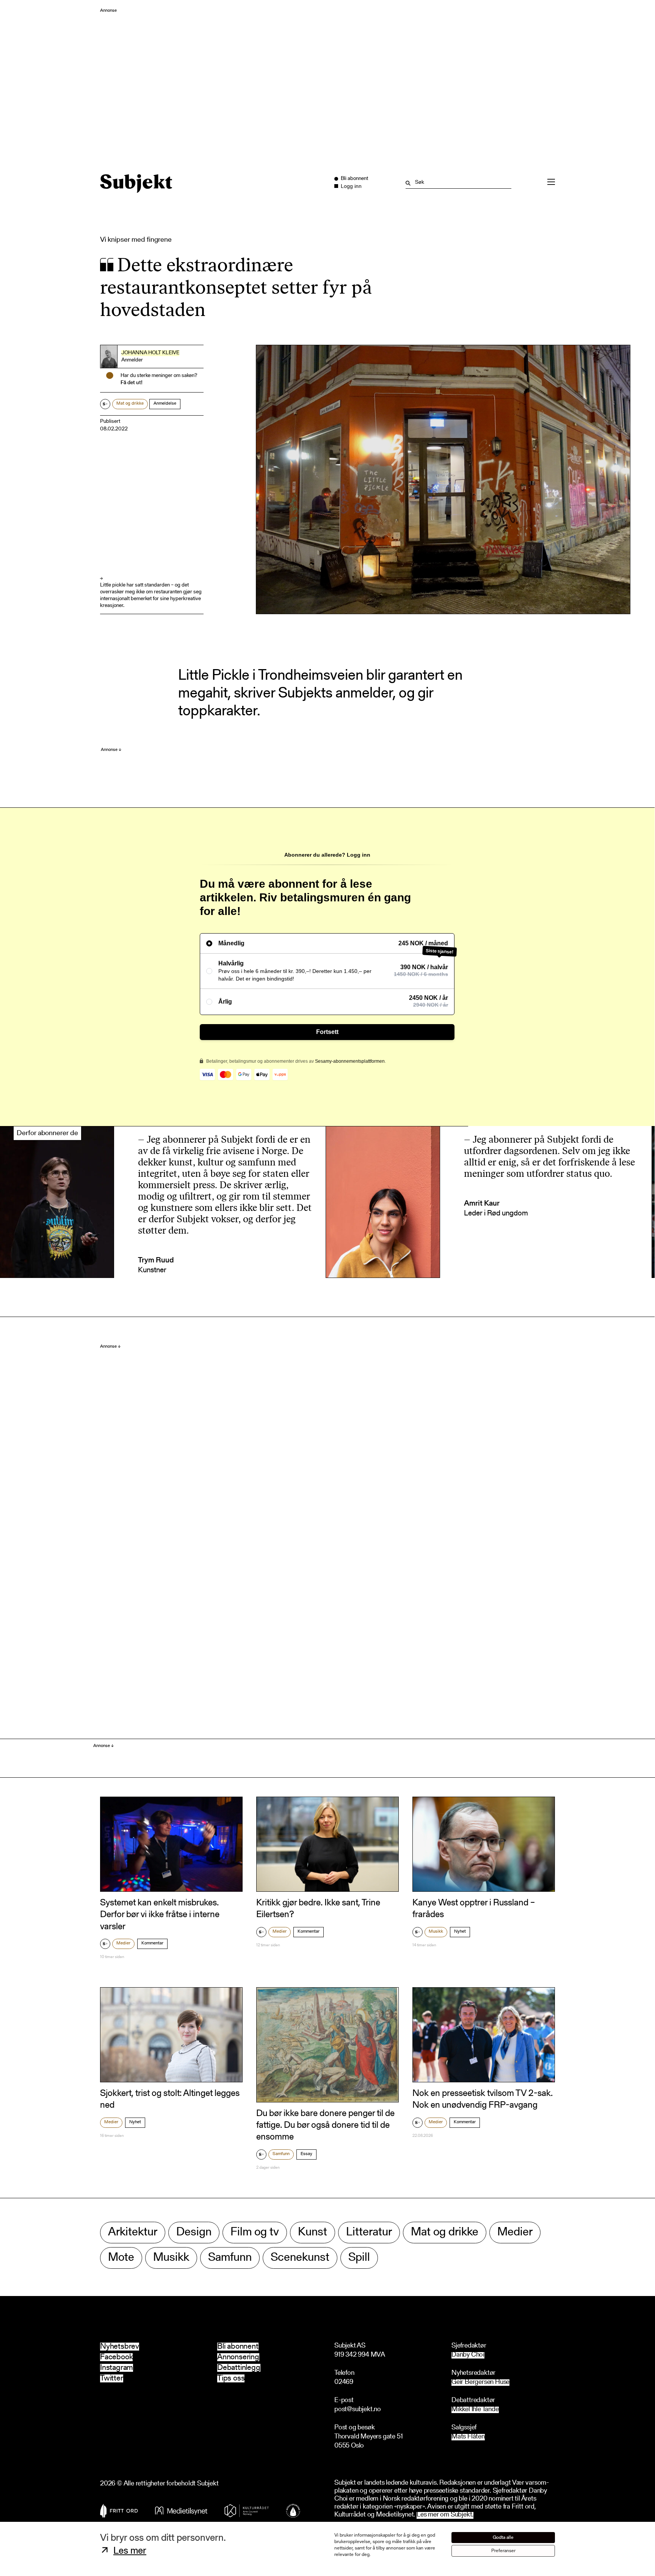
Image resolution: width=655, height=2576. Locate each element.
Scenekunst (300, 2258)
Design (194, 2233)
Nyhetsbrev (120, 2347)
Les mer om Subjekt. (445, 2515)
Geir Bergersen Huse (480, 2383)
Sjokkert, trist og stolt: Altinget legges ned (170, 2100)
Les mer (130, 2551)
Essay (306, 2154)
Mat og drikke (130, 404)
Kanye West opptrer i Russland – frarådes (474, 1909)
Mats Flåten (468, 2437)
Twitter (112, 2378)
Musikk (436, 1932)
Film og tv (255, 2233)
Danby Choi (468, 2355)
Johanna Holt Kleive (150, 353)
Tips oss (231, 2378)
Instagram (117, 2368)
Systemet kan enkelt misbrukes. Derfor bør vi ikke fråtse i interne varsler (160, 1915)
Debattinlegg (239, 2368)
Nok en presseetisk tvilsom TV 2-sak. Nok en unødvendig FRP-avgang (483, 2100)
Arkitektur (133, 2233)
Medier (123, 1943)
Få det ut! (132, 383)
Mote (121, 2258)
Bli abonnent (238, 2347)
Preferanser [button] (503, 2551)
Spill (359, 2258)
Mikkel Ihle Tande (475, 2410)
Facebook (116, 2357)
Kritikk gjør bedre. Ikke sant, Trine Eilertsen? (318, 1909)
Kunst (313, 2233)
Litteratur (369, 2233)
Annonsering (238, 2357)
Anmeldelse (165, 404)
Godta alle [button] (503, 2538)
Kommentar (152, 1943)
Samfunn (281, 2154)
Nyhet (460, 1932)
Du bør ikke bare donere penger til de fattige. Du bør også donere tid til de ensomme (325, 2126)
